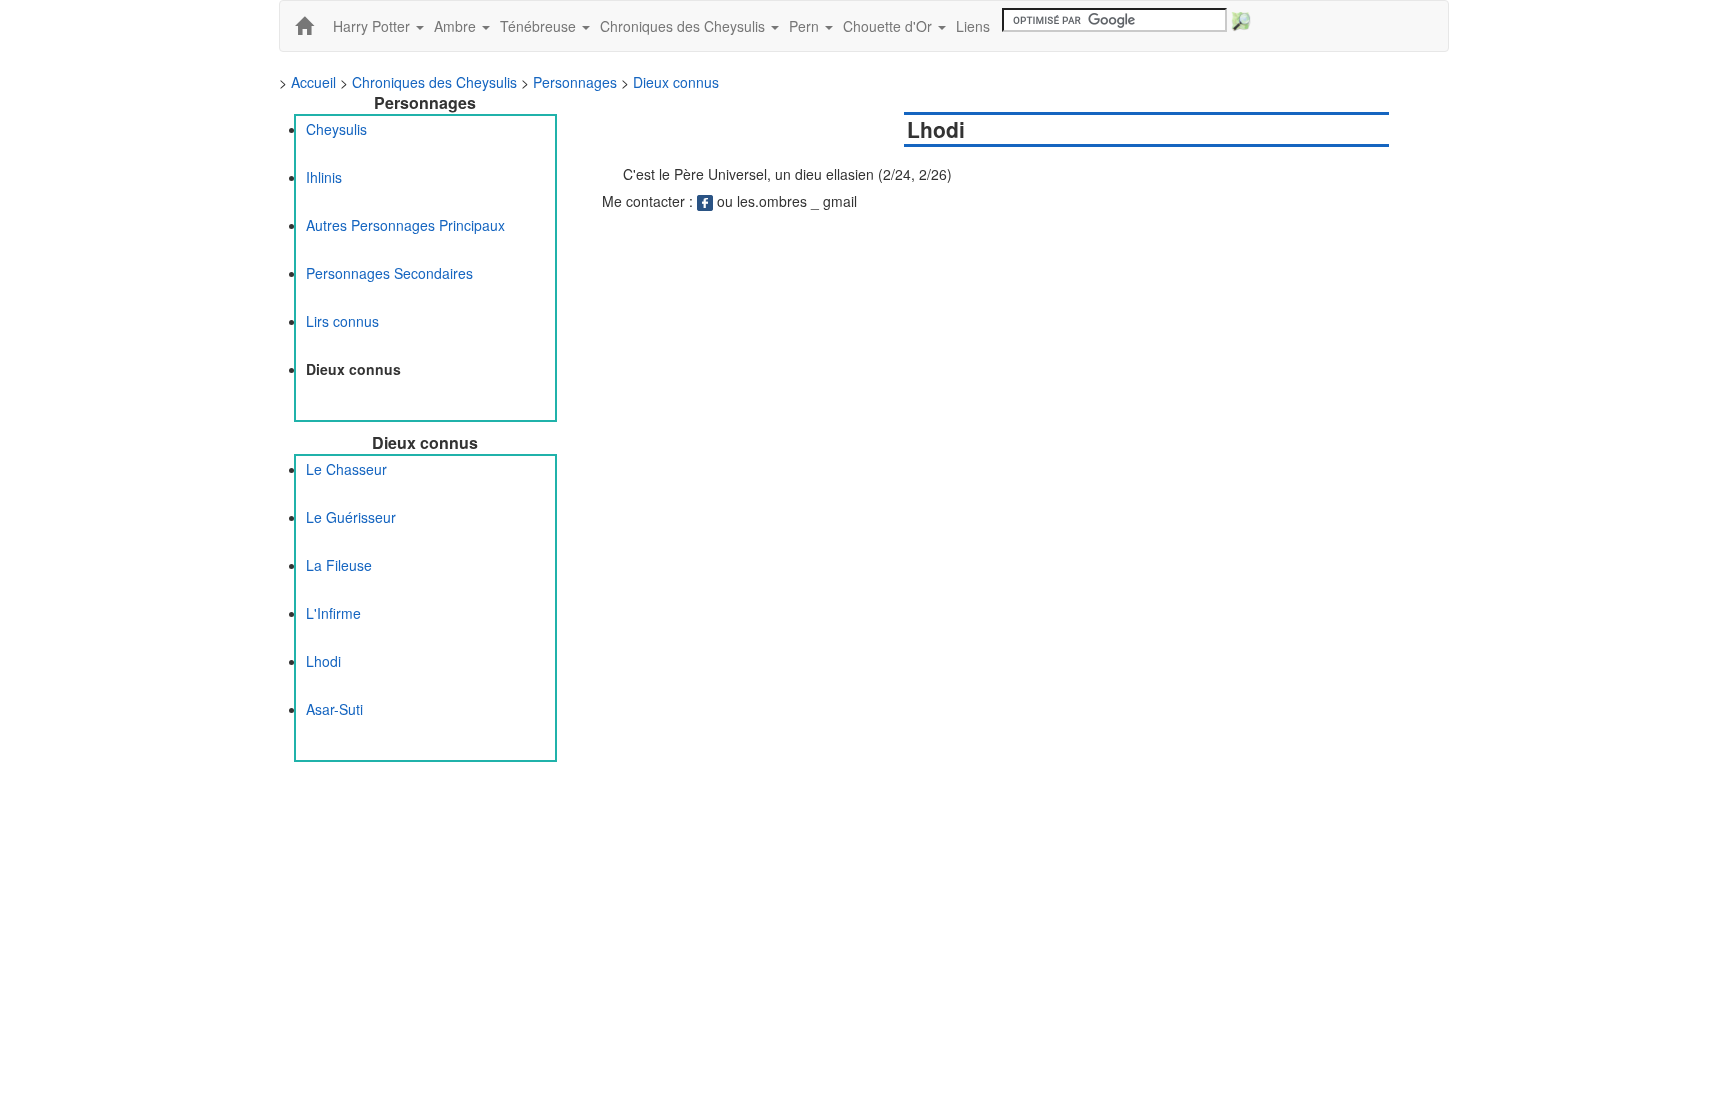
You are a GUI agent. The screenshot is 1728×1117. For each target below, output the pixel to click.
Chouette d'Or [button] (889, 26)
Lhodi (323, 661)
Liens (973, 26)
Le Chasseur (346, 469)
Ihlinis (324, 177)
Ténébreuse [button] (540, 26)
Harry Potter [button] (373, 26)
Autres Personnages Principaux (405, 225)
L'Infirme (333, 613)
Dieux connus (676, 82)
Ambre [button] (457, 26)
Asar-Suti (334, 709)
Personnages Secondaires (389, 273)
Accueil (313, 82)
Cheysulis (336, 129)
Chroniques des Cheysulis (434, 82)
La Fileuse (339, 565)
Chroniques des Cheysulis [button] (684, 26)
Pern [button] (806, 26)
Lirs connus (342, 321)
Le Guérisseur (351, 517)
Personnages (575, 82)
